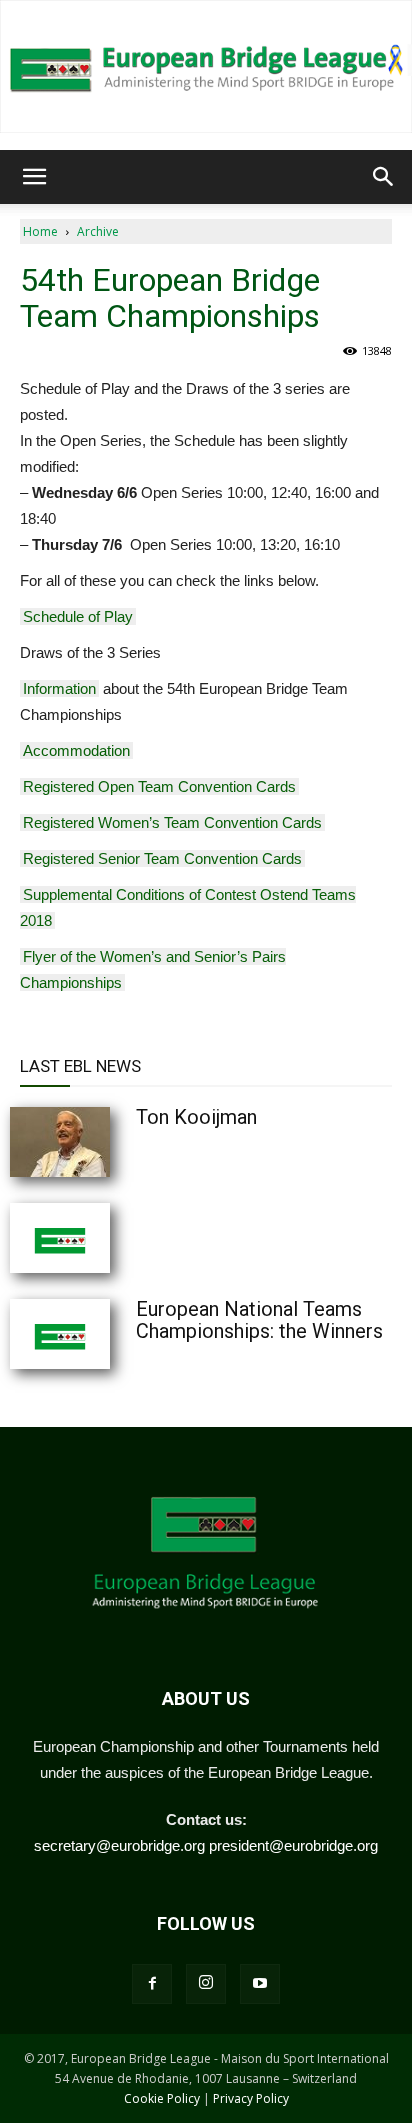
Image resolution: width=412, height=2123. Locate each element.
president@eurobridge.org (293, 1845)
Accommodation (76, 750)
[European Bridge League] (206, 66)
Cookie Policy (162, 2098)
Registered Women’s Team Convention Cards (172, 822)
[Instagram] (206, 1984)
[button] (34, 177)
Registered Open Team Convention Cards (159, 786)
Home (40, 231)
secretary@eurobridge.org (119, 1845)
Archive (98, 231)
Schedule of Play (78, 616)
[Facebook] (152, 1984)
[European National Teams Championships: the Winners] (110, 1334)
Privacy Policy (251, 2098)
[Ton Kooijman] (110, 1142)
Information (59, 688)
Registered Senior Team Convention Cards (162, 858)
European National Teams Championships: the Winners (259, 1320)
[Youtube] (260, 1984)
